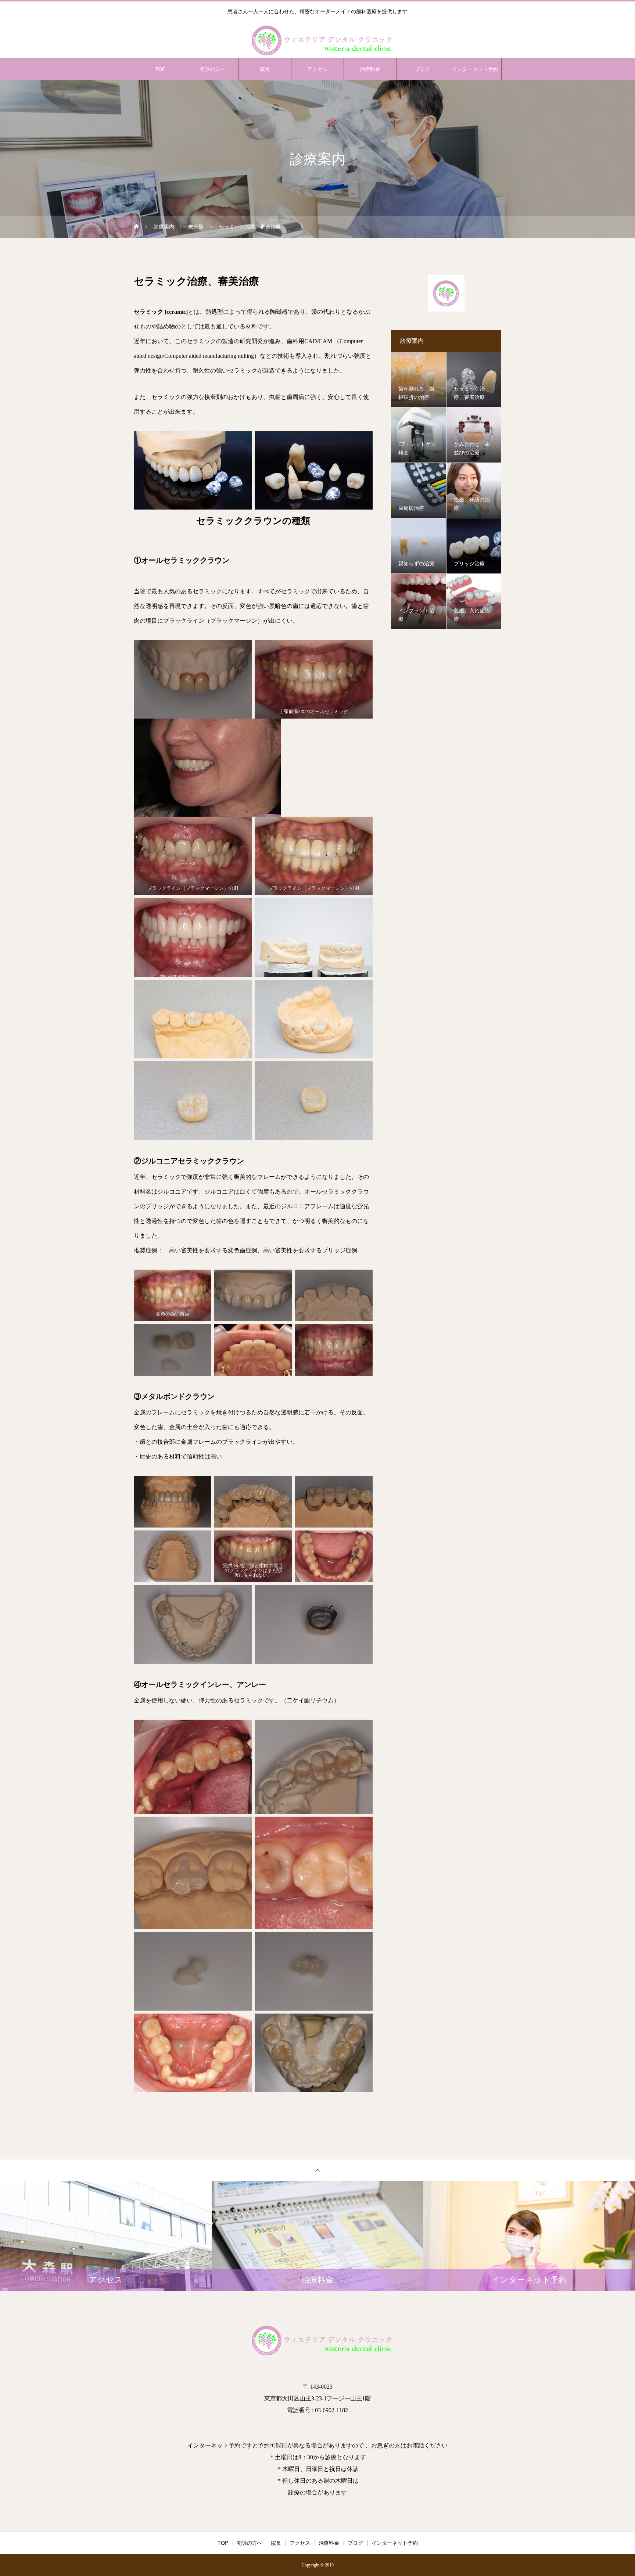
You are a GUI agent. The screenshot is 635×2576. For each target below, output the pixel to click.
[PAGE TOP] (317, 2170)
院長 (265, 69)
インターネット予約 (475, 69)
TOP (160, 69)
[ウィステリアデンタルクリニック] (317, 40)
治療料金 (370, 69)
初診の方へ (212, 69)
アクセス (317, 69)
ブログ (423, 69)
